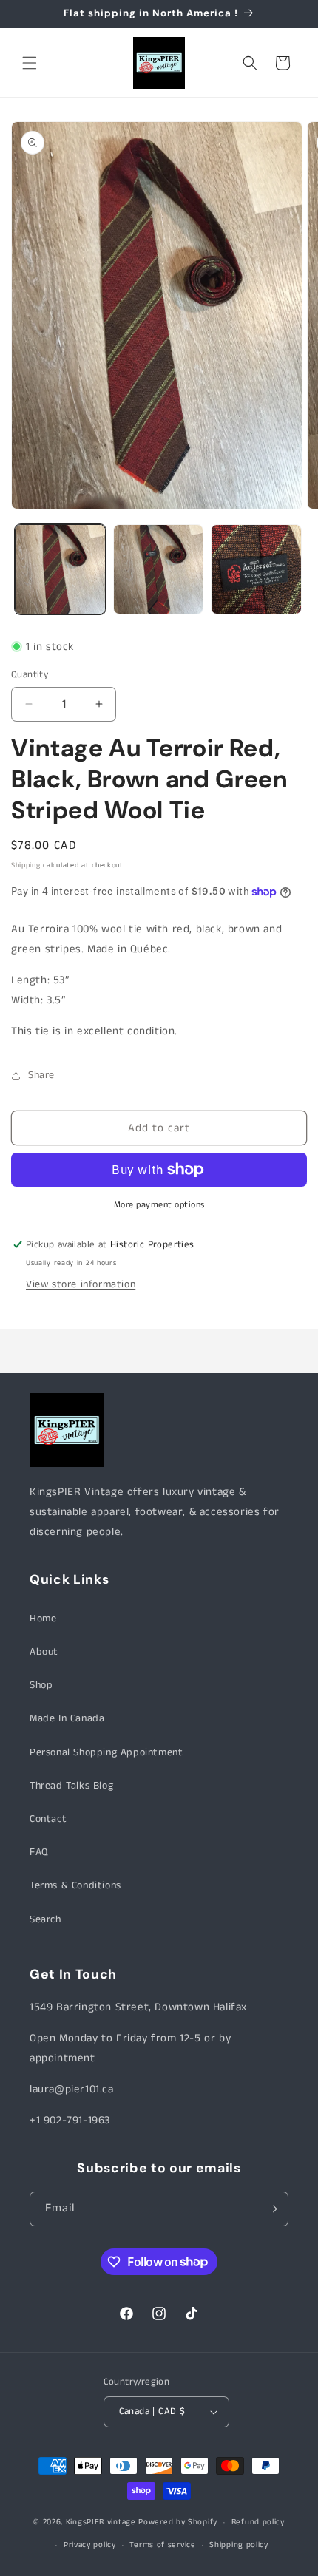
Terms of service (162, 2545)
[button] (30, 63)
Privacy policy (90, 2545)
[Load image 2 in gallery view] (159, 570)
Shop (41, 1685)
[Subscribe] (271, 2209)
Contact (48, 1819)
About (44, 1652)
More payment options (159, 1205)
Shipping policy (239, 2545)
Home (43, 1619)
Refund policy (258, 2522)
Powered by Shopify (178, 2522)
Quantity (30, 675)
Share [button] (41, 1075)
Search (45, 1919)
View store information (81, 1284)
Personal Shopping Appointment (106, 1752)
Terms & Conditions (75, 1885)
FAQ (39, 1852)
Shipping (26, 865)
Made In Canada (67, 1718)
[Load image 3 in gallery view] (256, 570)
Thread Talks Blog (71, 1786)
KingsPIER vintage (101, 2522)
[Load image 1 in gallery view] (60, 570)
